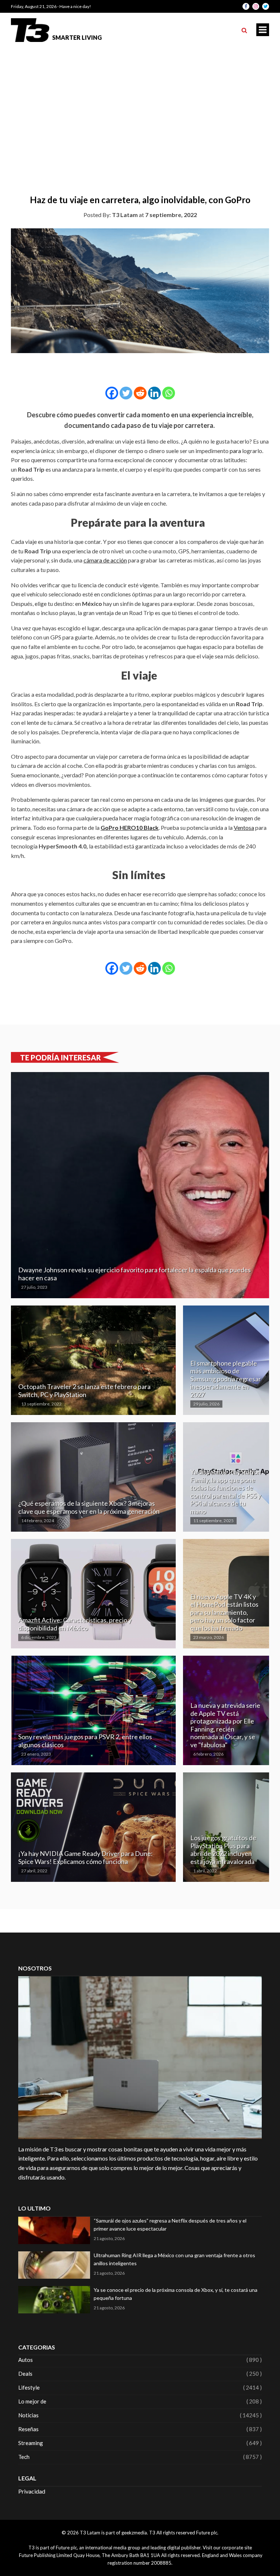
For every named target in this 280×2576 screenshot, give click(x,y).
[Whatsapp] (169, 393)
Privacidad (32, 2491)
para (236, 451)
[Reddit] (140, 393)
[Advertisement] (140, 102)
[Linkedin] (154, 393)
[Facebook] (112, 393)
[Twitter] (126, 393)
